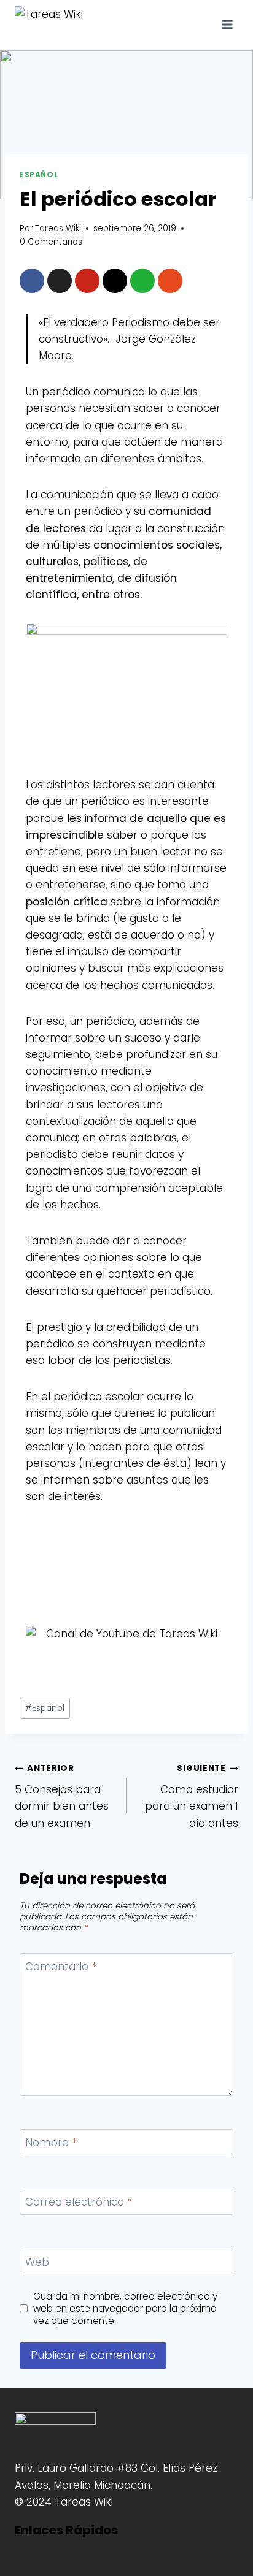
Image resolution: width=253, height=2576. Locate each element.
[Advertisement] (126, 1566)
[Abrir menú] (227, 24)
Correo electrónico (79, 2202)
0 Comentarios (51, 242)
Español (39, 175)
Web (37, 2262)
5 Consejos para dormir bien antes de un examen (62, 1796)
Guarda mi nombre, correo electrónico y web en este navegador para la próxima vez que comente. (125, 2309)
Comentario (61, 1967)
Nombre (51, 2143)
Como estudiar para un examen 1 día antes (192, 1796)
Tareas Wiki (58, 228)
